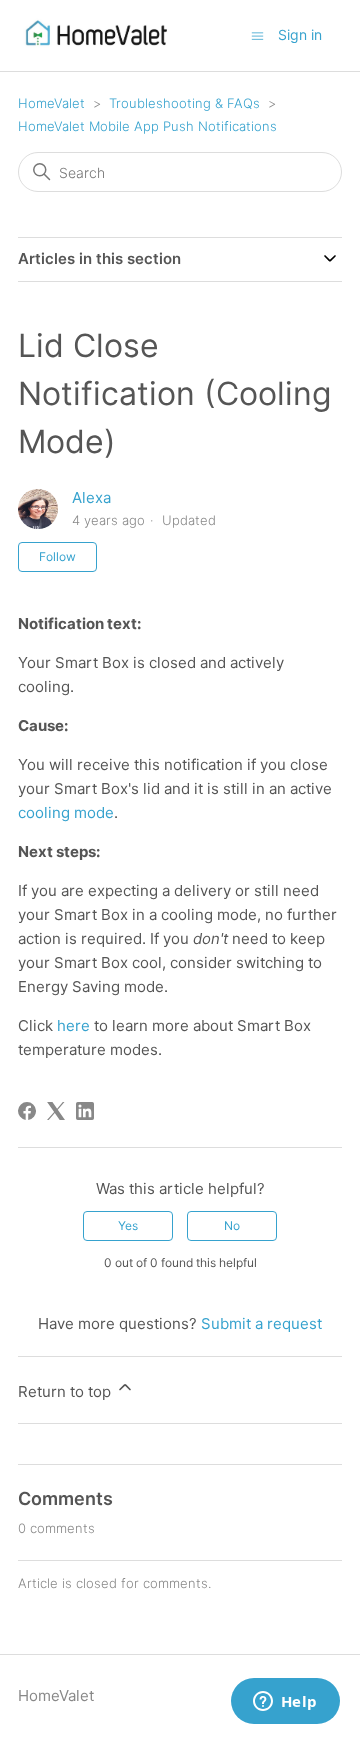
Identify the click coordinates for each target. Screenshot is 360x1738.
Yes (128, 1225)
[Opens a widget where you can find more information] (285, 1703)
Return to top (66, 1391)
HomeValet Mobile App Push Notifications (147, 126)
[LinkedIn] (85, 1111)
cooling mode (66, 812)
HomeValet (51, 103)
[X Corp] (56, 1111)
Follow (57, 556)
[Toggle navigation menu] (257, 34)
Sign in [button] (300, 34)
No (232, 1225)
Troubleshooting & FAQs (184, 103)
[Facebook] (27, 1111)
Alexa (91, 497)
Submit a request (261, 1323)
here (73, 1025)
